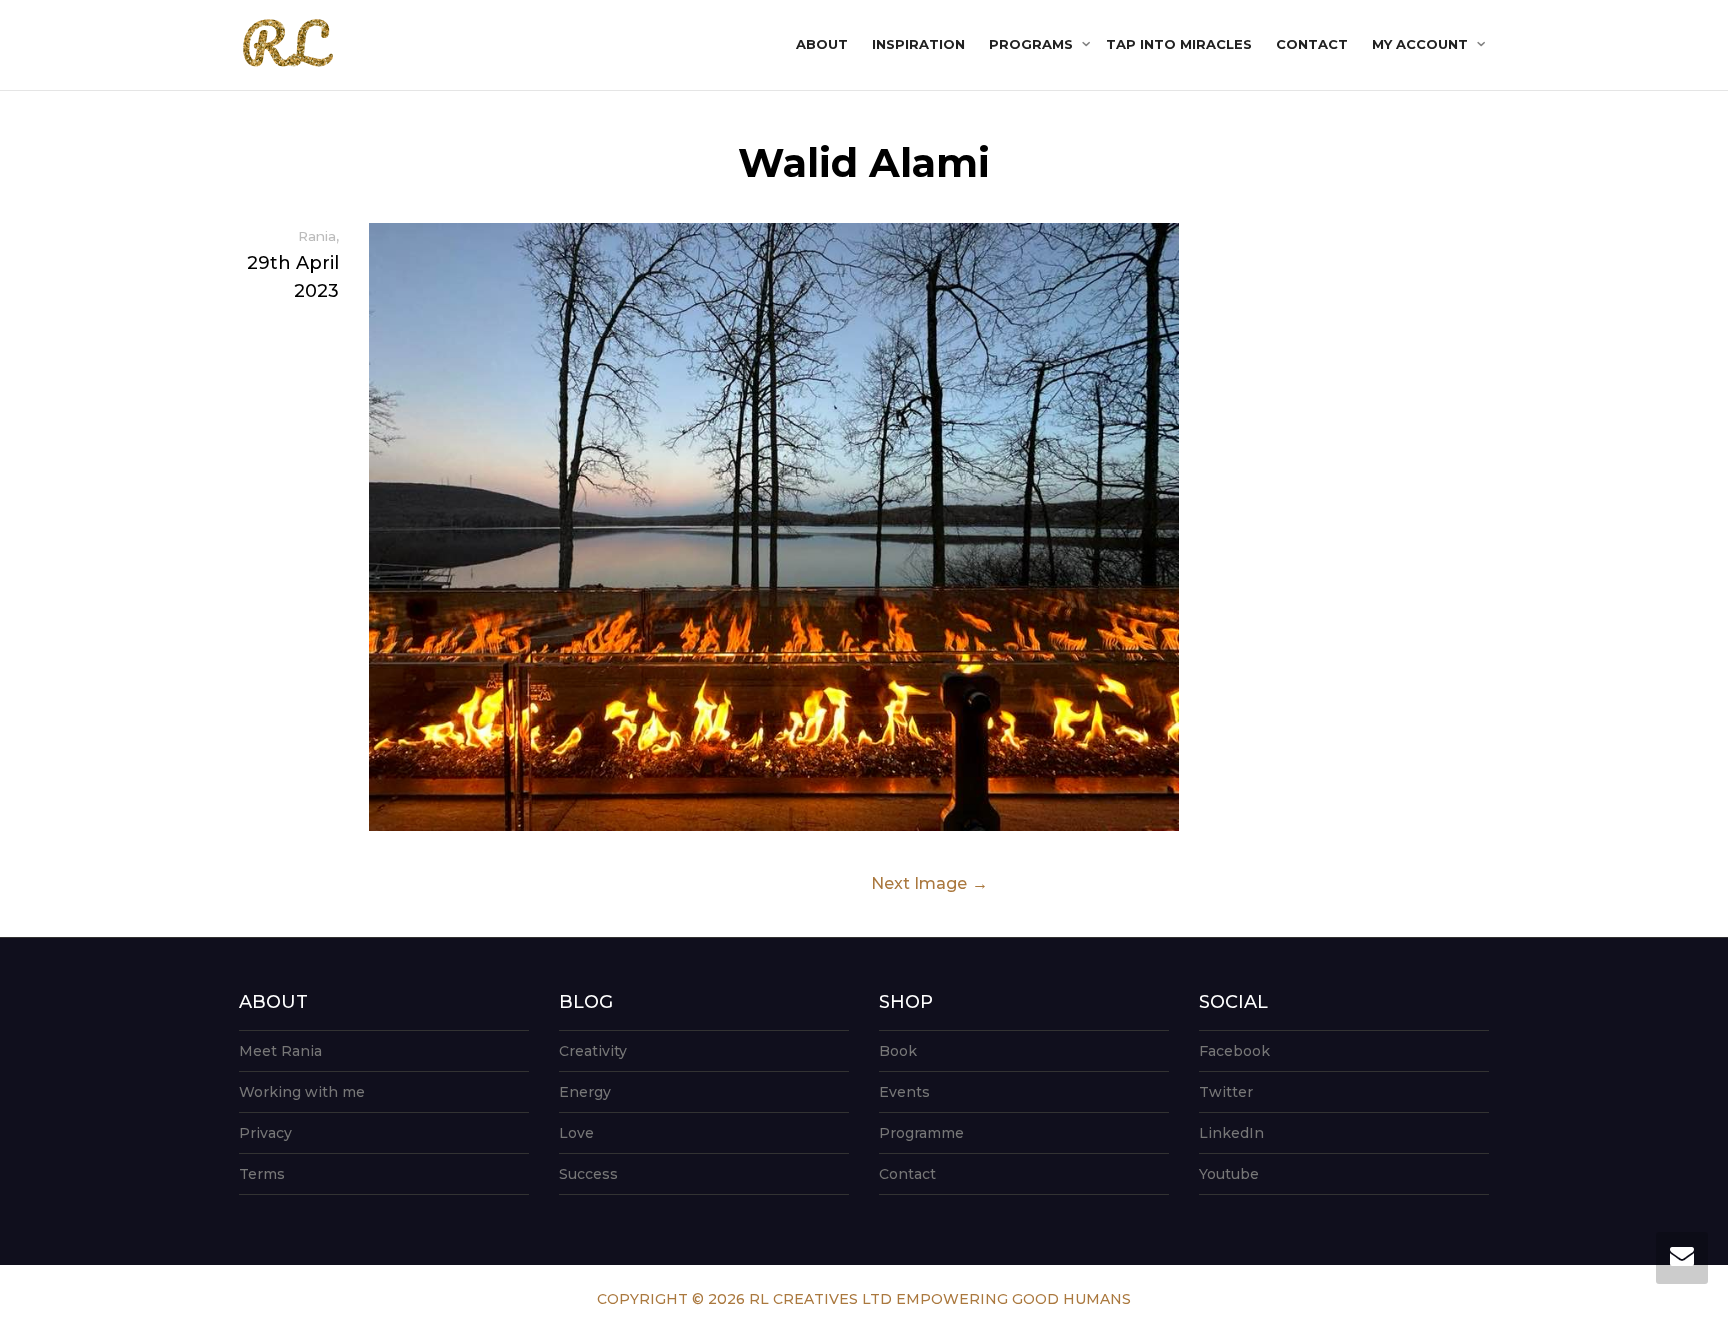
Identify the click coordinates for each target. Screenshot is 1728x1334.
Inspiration (918, 44)
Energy (585, 1092)
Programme (921, 1133)
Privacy (265, 1133)
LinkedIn (1231, 1133)
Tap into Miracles (1179, 44)
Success (588, 1174)
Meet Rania (280, 1051)
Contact (1312, 44)
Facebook (1234, 1051)
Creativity (593, 1051)
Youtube (1229, 1174)
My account (1422, 44)
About (822, 44)
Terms (262, 1174)
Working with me (302, 1092)
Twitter (1226, 1092)
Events (904, 1092)
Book (898, 1051)
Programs (1033, 44)
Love (576, 1133)
